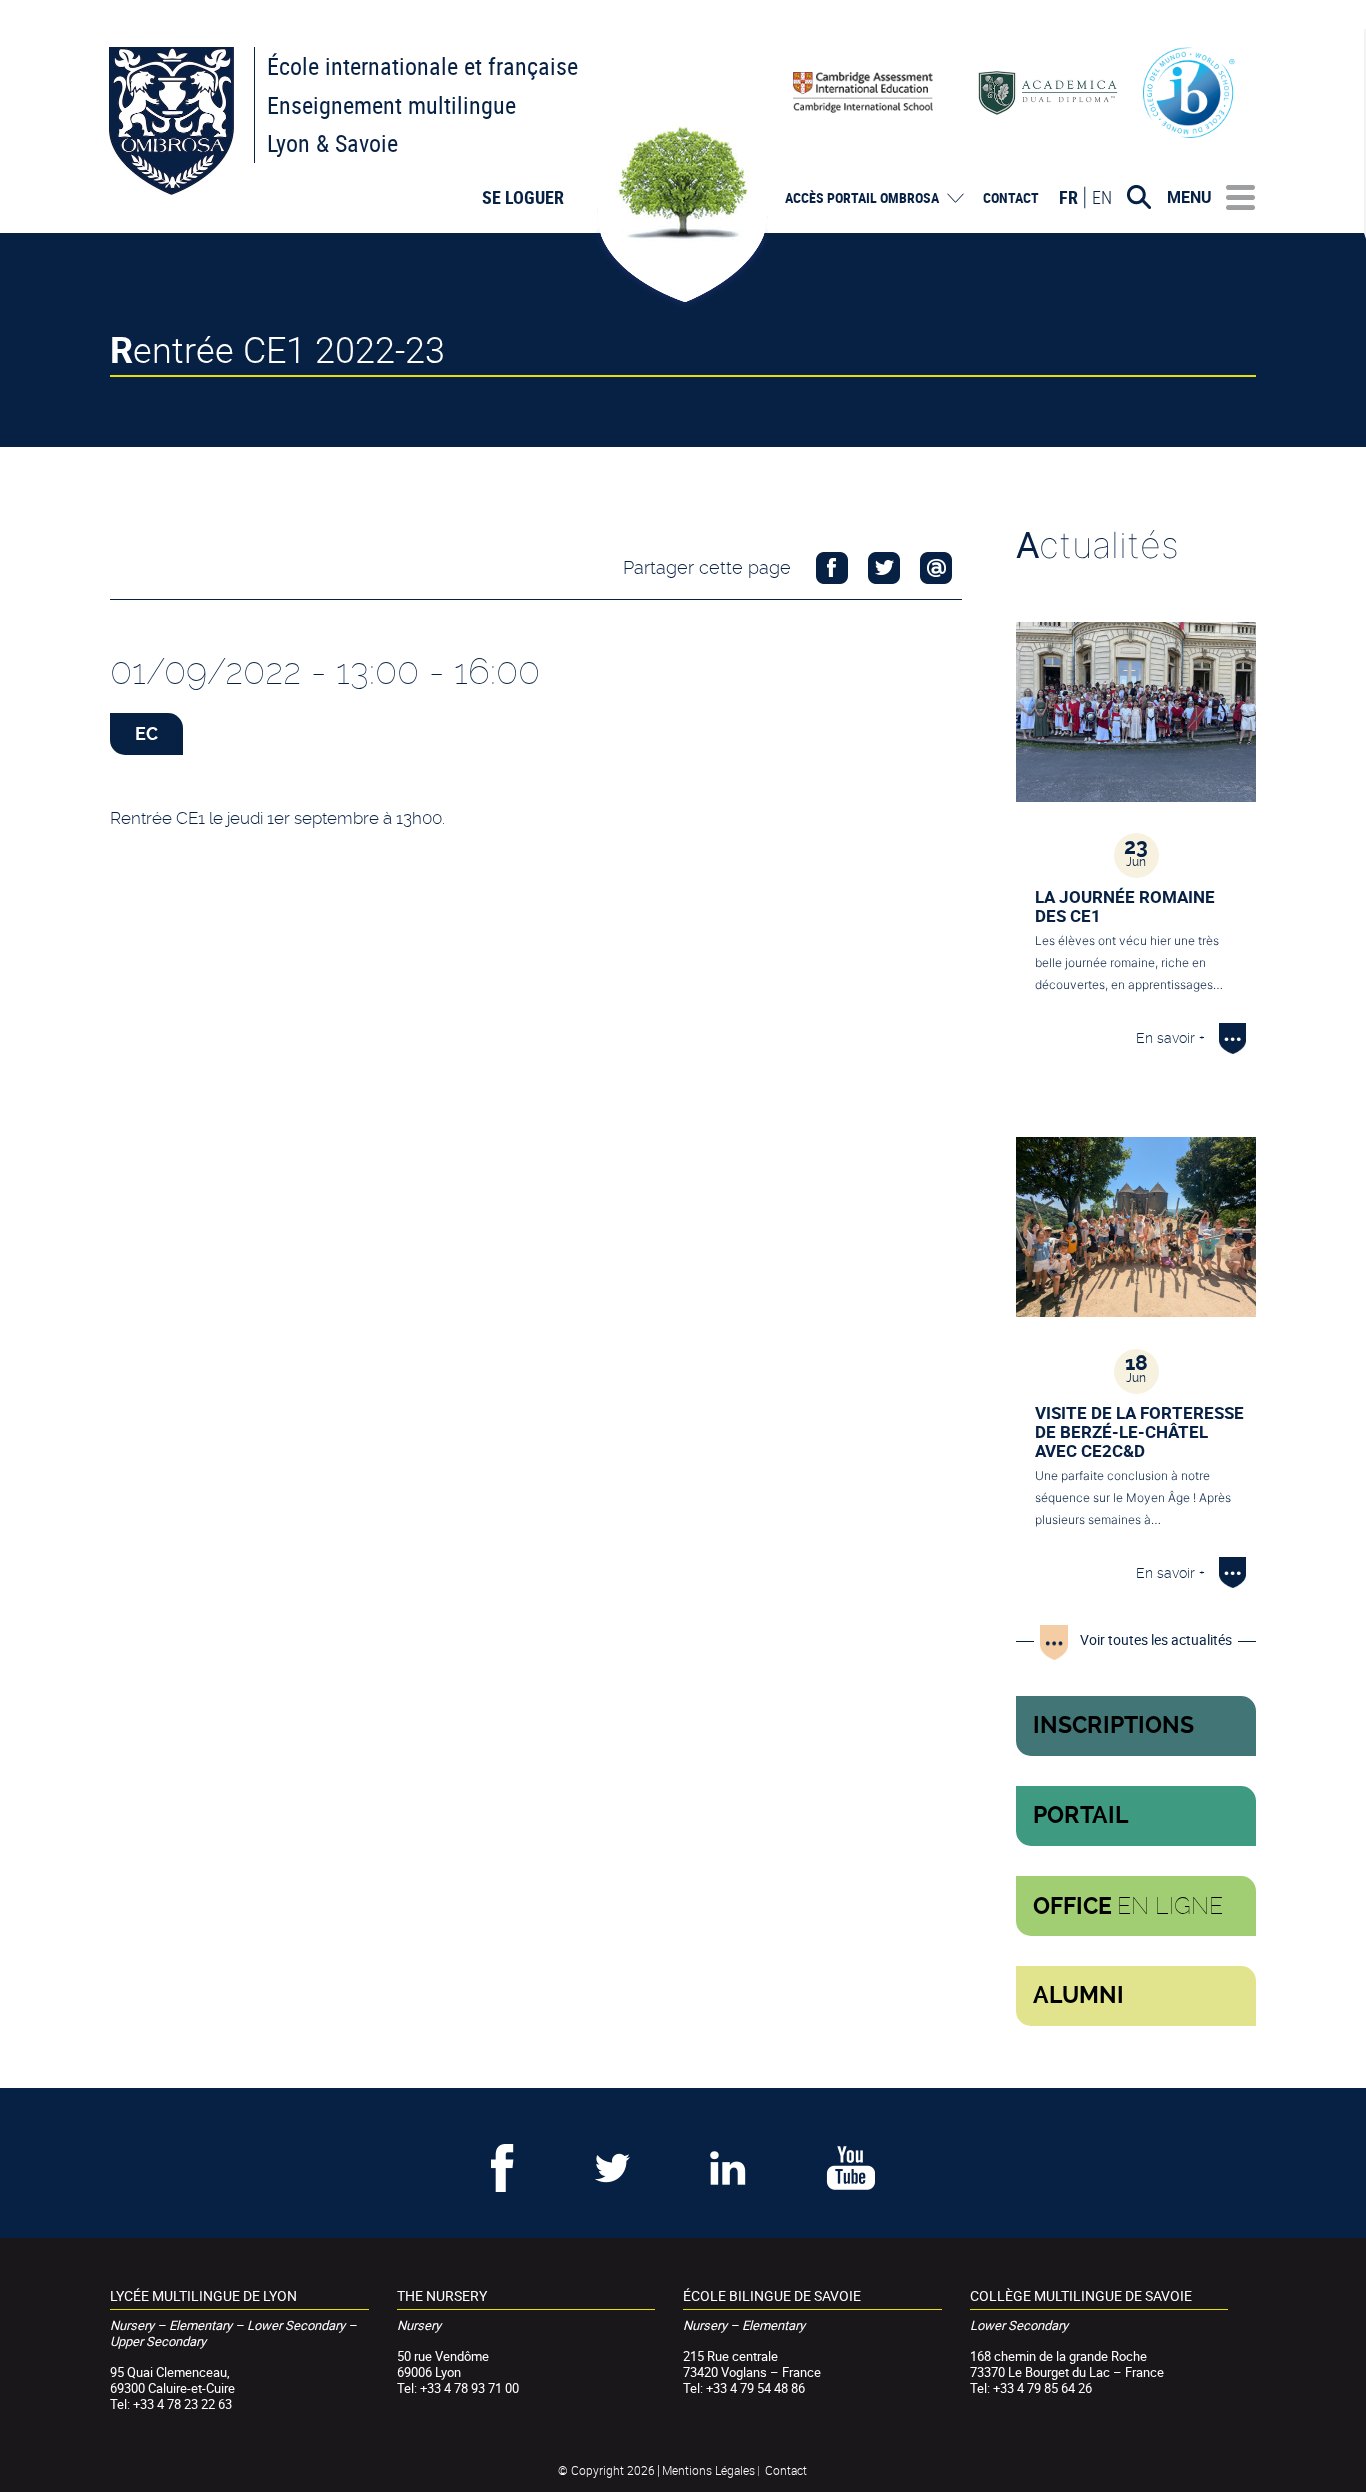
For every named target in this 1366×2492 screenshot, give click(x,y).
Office (1128, 1906)
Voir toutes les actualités (1156, 1639)
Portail (1081, 1815)
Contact (1011, 198)
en (1102, 197)
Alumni (1078, 1995)
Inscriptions (1113, 1725)
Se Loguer (523, 197)
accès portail (862, 198)
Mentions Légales (708, 2470)
